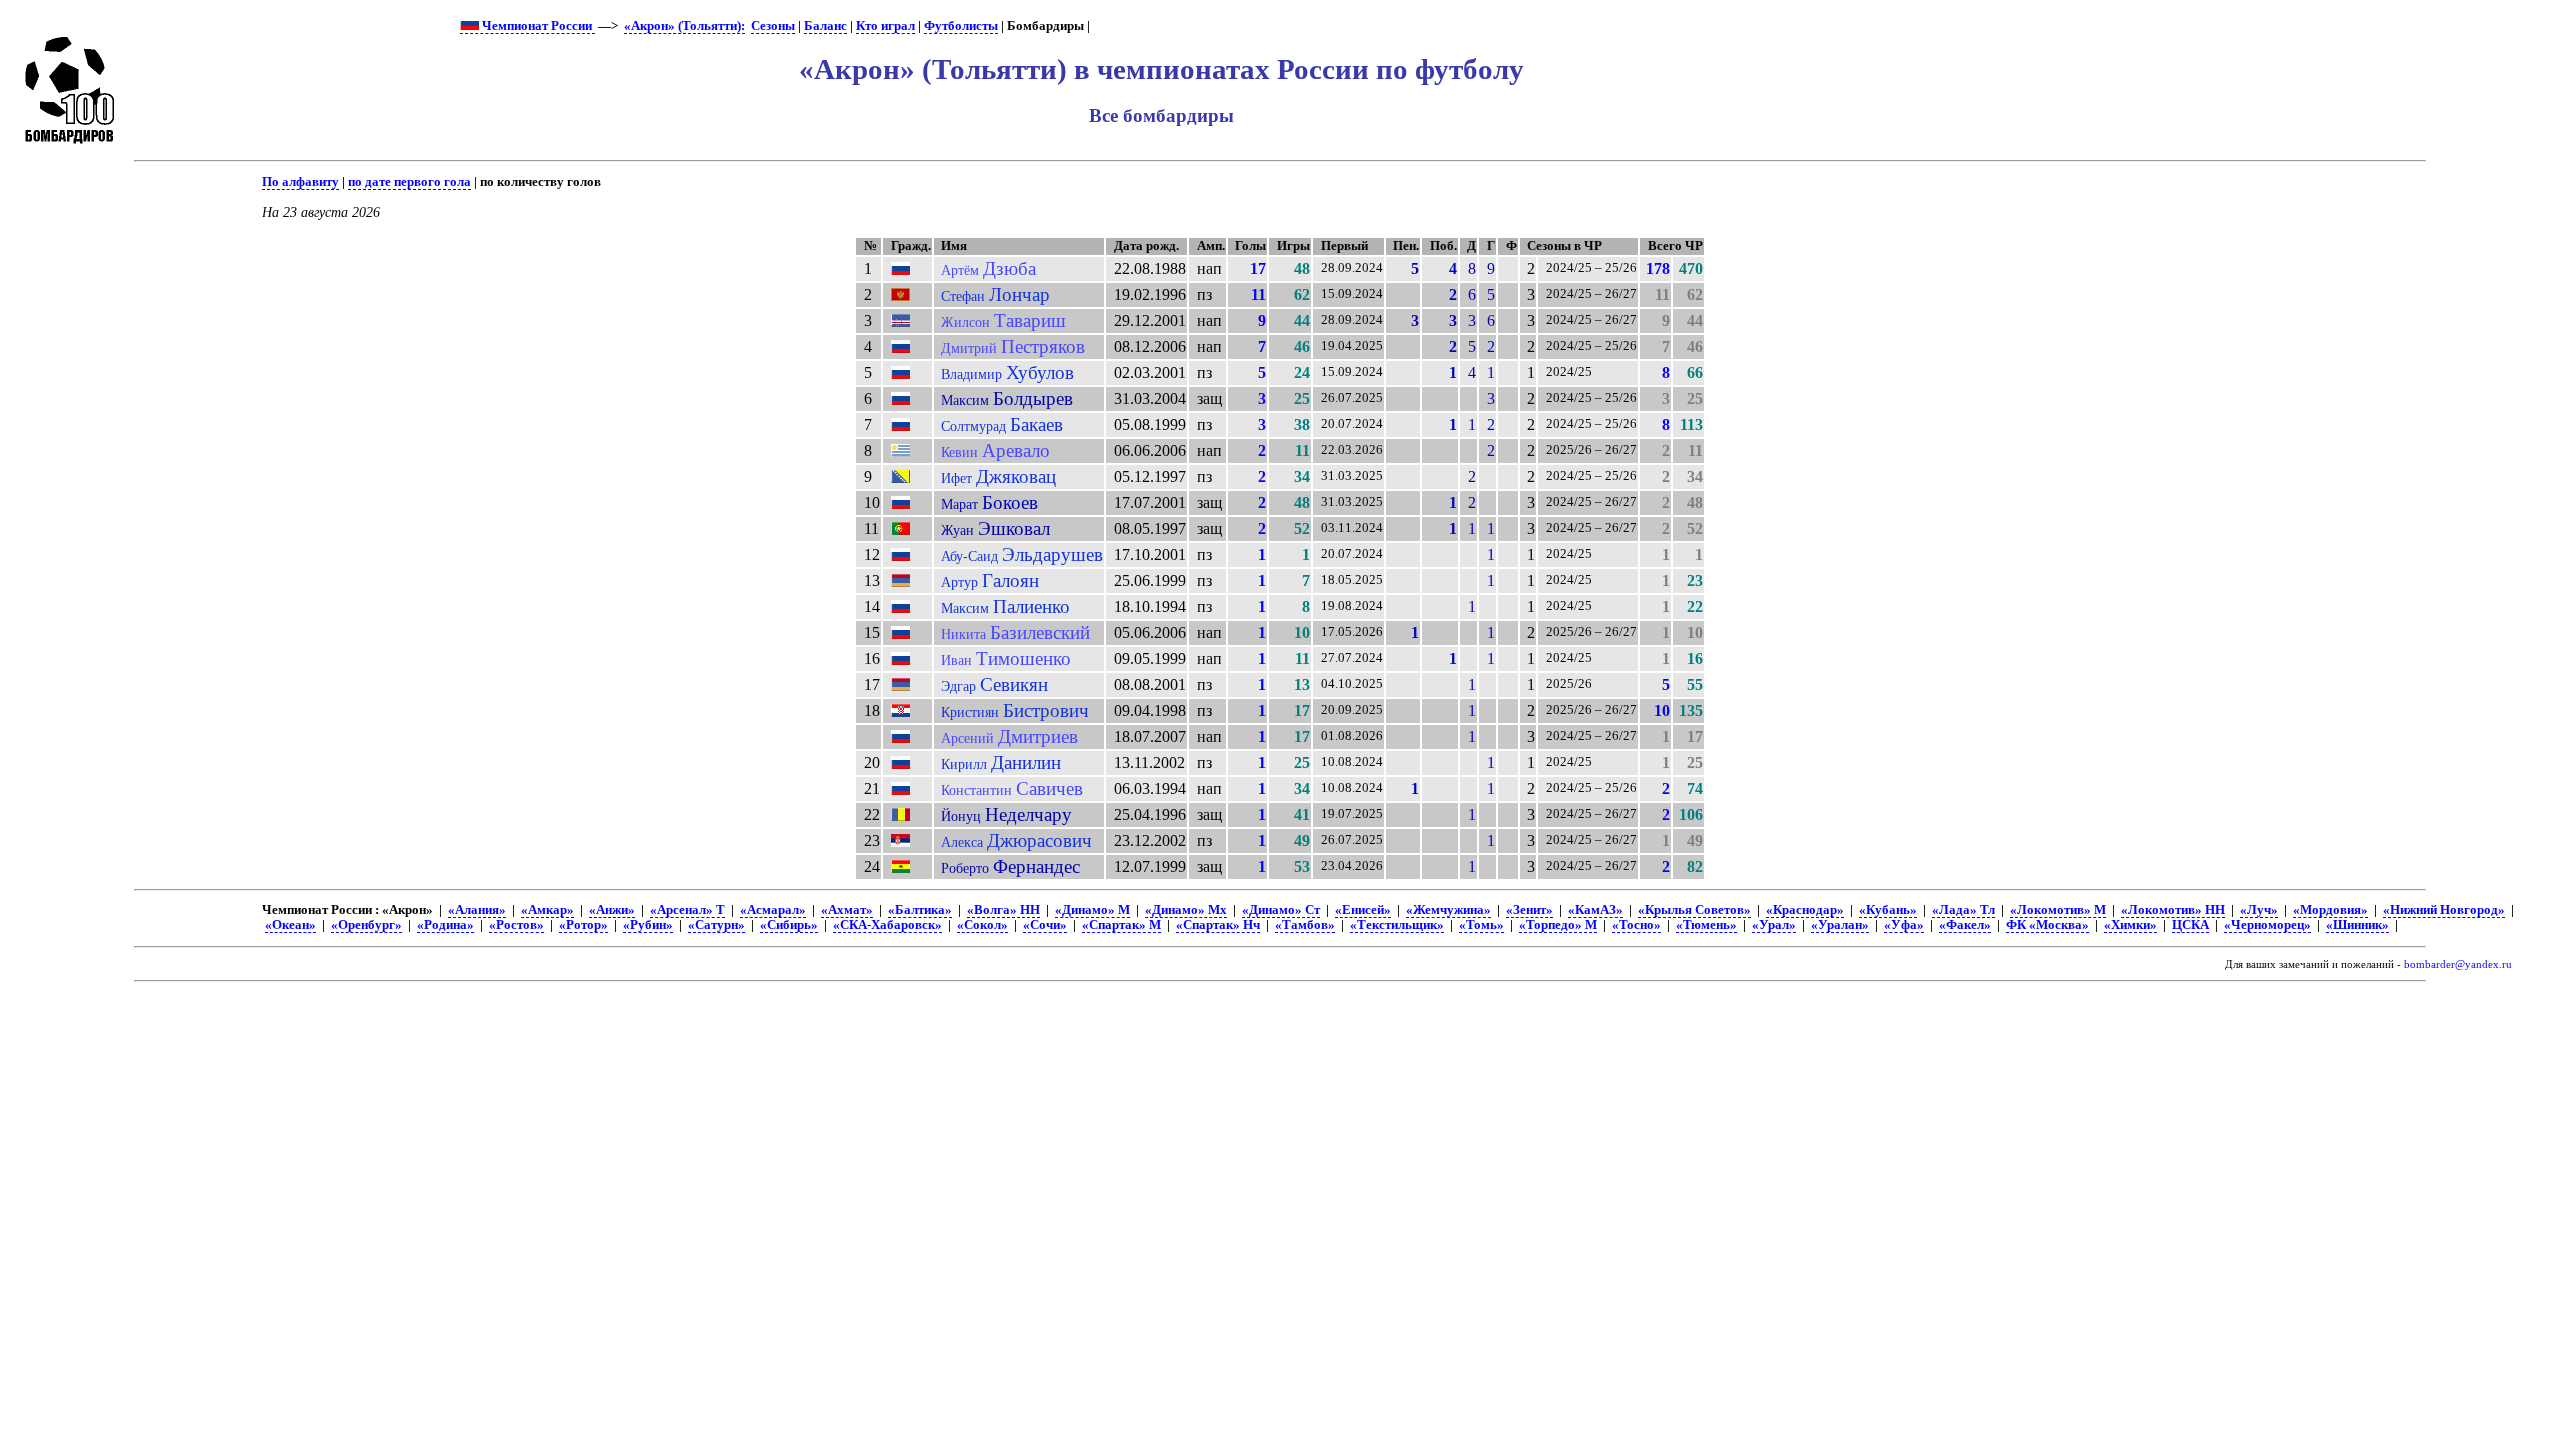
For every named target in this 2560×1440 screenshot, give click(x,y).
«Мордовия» (2330, 910)
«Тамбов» (1305, 925)
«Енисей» (1363, 910)
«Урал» (1774, 925)
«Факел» (1965, 925)
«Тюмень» (1706, 925)
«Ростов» (516, 925)
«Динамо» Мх (1186, 910)
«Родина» (445, 925)
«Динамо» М (1092, 910)
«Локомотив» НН (2173, 910)
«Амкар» (547, 910)
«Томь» (1481, 925)
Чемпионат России (537, 26)
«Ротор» (583, 925)
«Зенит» (1529, 910)
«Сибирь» (789, 925)
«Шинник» (2357, 925)
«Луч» (2259, 910)
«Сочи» (1045, 925)
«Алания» (477, 910)
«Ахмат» (847, 910)
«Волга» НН (1003, 910)
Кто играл (885, 26)
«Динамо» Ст (1281, 910)
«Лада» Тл (1963, 910)
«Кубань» (1888, 910)
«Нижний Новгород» (2444, 910)
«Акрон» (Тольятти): (684, 26)
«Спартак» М (1121, 925)
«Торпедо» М (1558, 925)
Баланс (825, 26)
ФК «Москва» (2047, 925)
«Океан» (290, 925)
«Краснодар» (1805, 910)
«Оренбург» (366, 925)
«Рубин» (648, 925)
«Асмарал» (773, 910)
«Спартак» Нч (1218, 925)
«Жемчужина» (1448, 910)
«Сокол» (982, 925)
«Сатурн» (716, 925)
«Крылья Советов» (1694, 910)
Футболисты (961, 26)
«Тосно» (1636, 925)
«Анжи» (612, 910)
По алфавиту (300, 182)
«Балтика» (920, 910)
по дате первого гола (409, 182)
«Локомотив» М (2058, 910)
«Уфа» (1904, 925)
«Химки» (2130, 925)
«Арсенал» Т (687, 910)
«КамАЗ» (1595, 910)
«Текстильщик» (1397, 925)
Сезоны (773, 26)
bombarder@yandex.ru (2458, 964)
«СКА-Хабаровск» (887, 925)
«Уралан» (1840, 925)
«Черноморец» (2267, 925)
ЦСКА (2190, 925)
